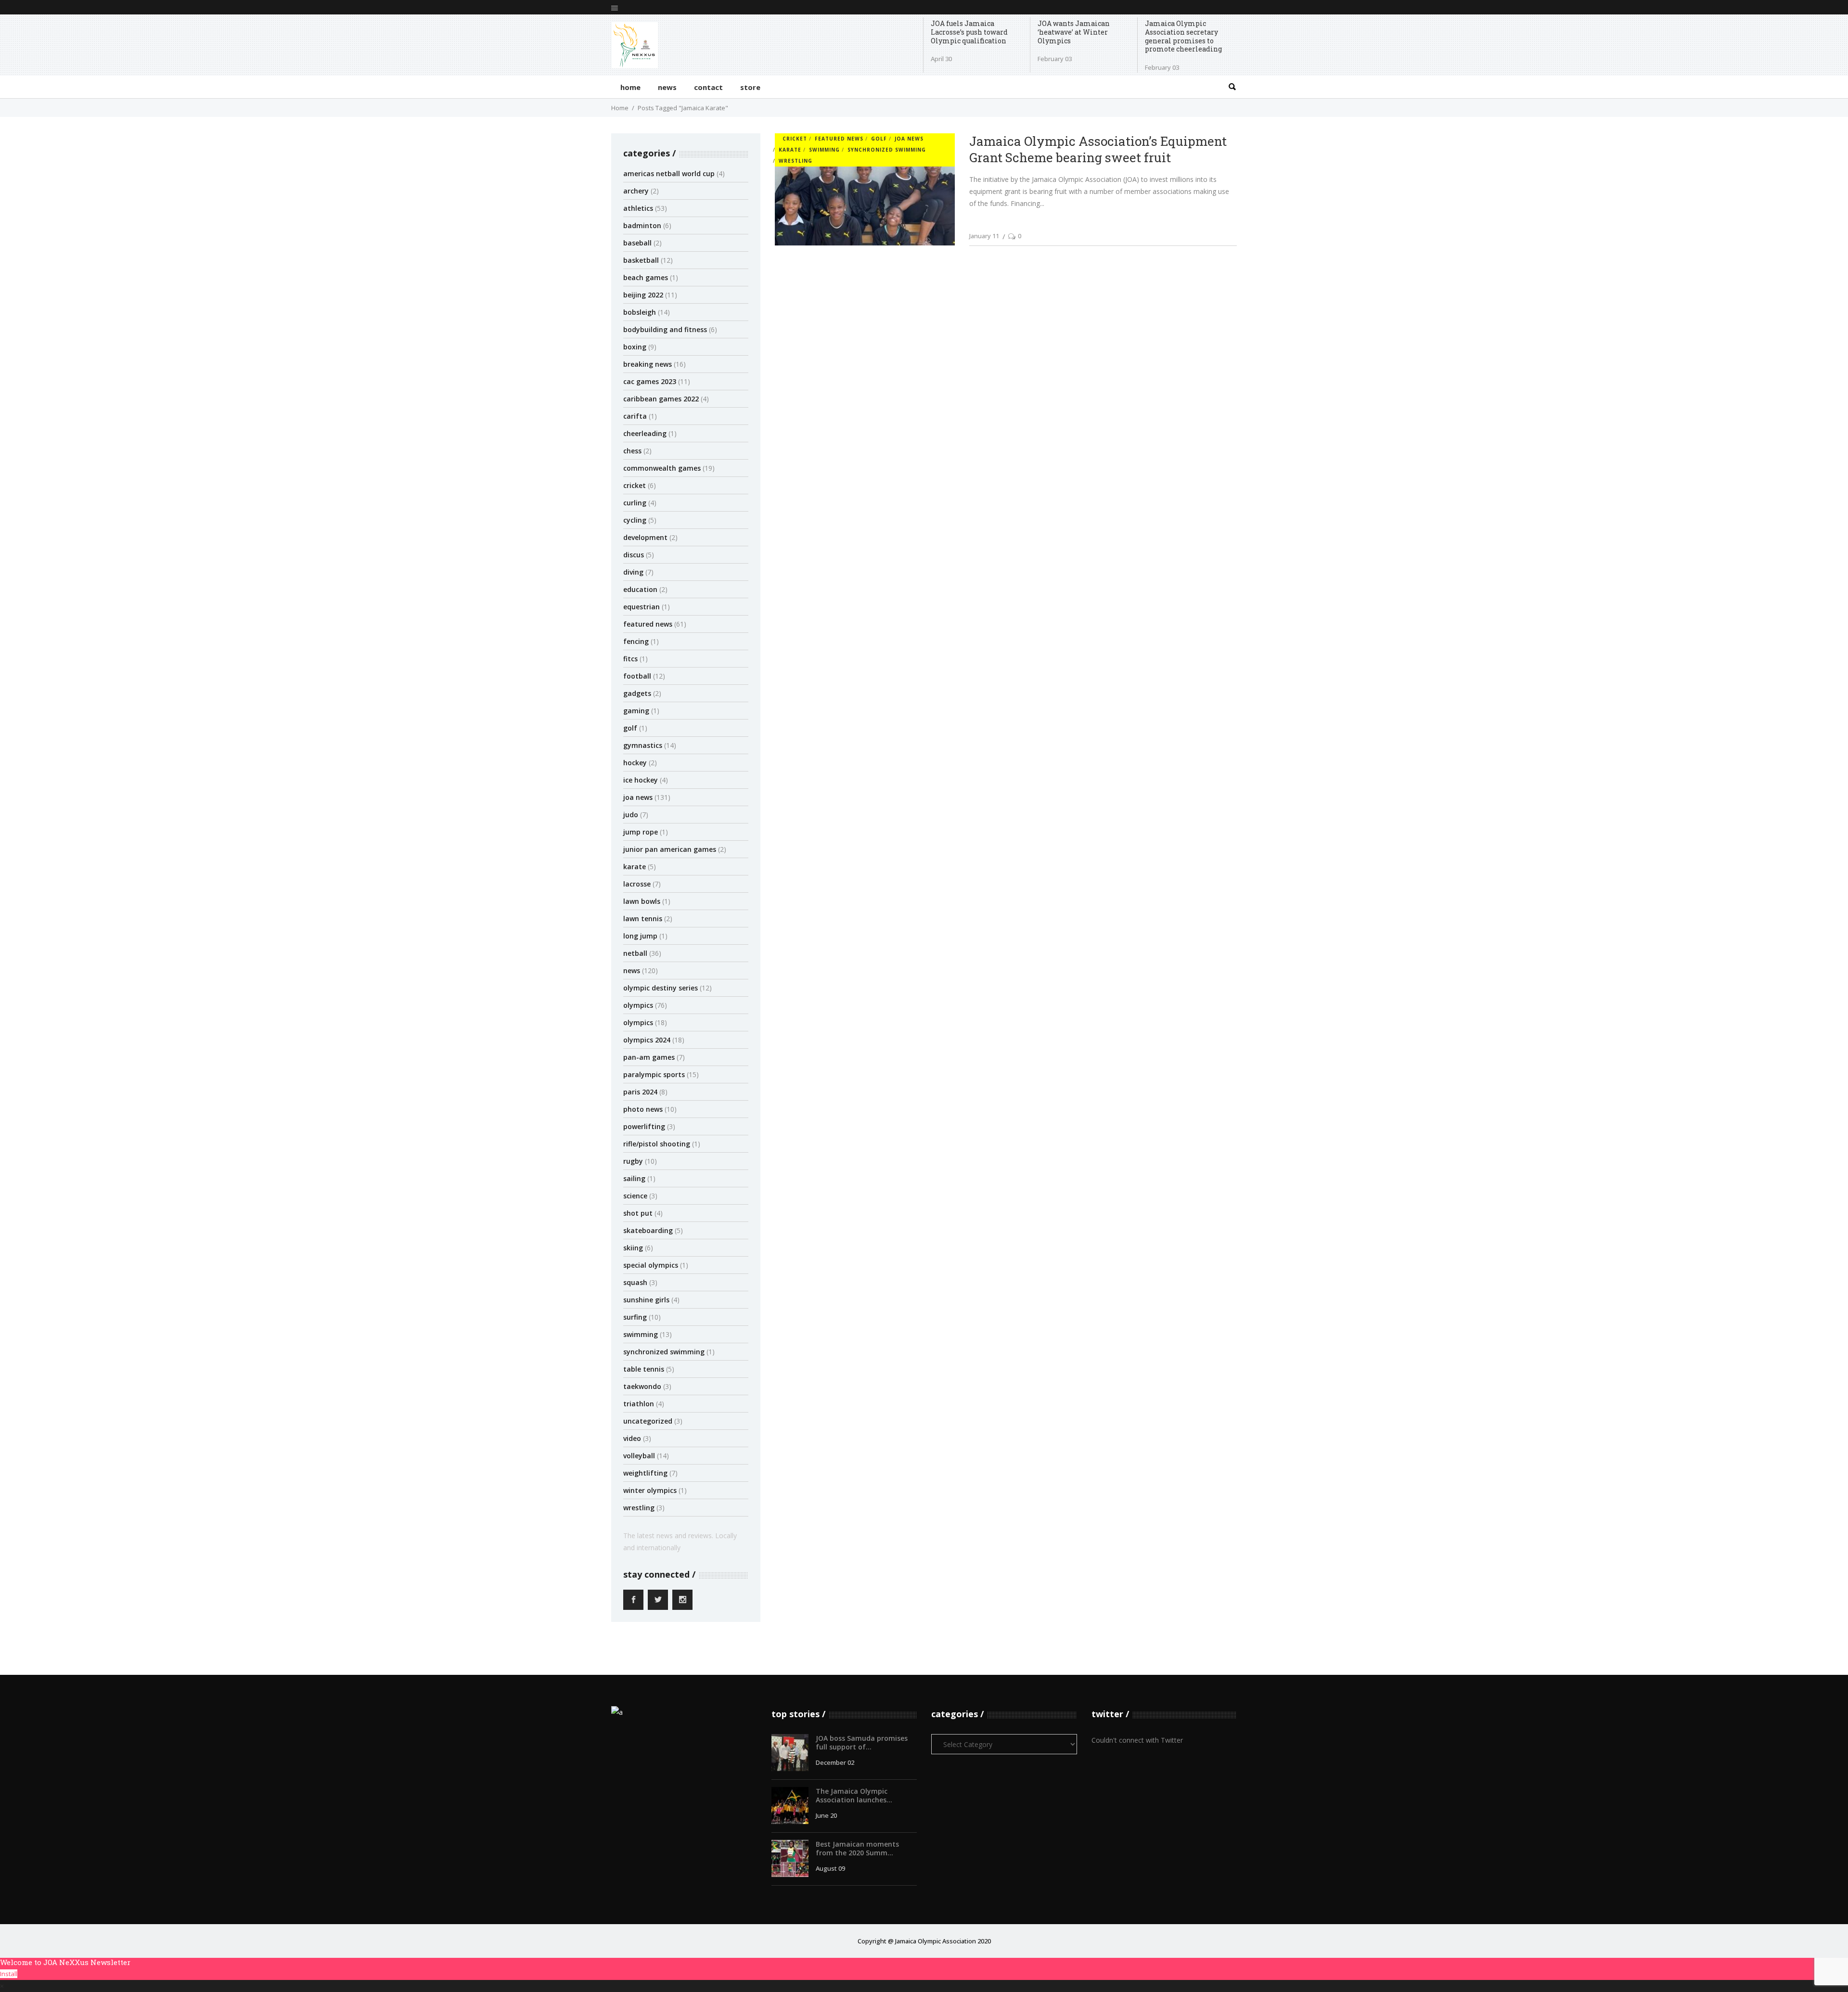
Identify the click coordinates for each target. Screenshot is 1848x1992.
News (632, 970)
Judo (631, 815)
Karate (635, 867)
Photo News (643, 1109)
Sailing (634, 1178)
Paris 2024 (640, 1092)
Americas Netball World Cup (669, 173)
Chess (632, 451)
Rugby (633, 1161)
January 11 (984, 236)
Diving (633, 572)
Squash (635, 1282)
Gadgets (637, 693)
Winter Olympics (650, 1490)
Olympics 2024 (647, 1040)
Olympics (638, 1005)
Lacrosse (637, 884)
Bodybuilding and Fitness (665, 329)
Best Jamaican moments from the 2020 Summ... (857, 1848)
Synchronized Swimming (664, 1352)
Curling (635, 503)
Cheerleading (645, 433)
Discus (634, 555)
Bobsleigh (640, 312)
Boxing (635, 347)
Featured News (648, 624)
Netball (635, 953)
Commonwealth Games (662, 468)
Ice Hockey (641, 780)
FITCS (630, 659)
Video (632, 1438)
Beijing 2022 (643, 295)
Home (620, 108)
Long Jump (640, 936)
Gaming (636, 711)
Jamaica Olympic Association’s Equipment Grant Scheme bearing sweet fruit (1098, 149)
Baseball (637, 243)
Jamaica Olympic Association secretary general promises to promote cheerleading (1183, 36)
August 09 (830, 1868)
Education (640, 589)
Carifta (635, 416)
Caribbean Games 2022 (661, 399)
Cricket (635, 485)
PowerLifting (644, 1126)
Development (645, 537)
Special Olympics (651, 1265)
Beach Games (646, 277)
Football (637, 676)
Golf (630, 728)
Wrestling (639, 1508)
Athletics (638, 208)
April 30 (941, 59)
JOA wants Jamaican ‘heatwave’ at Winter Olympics (1074, 32)
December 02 (835, 1762)
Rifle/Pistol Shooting (657, 1144)
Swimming (641, 1334)
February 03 (1055, 59)
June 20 (826, 1815)
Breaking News (648, 364)
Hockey (635, 763)
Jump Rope (641, 832)
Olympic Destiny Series (661, 988)
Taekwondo (642, 1386)
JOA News (638, 797)
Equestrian (642, 607)
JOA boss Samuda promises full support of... (862, 1742)
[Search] (1232, 87)
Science (635, 1196)
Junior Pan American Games (670, 849)
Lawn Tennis (643, 919)
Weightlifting (645, 1473)
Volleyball (639, 1456)
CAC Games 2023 (650, 381)
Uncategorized (648, 1421)
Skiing (633, 1248)
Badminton (642, 225)
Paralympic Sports (654, 1074)
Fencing (636, 641)
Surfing (635, 1317)
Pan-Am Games (649, 1057)
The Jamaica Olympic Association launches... (854, 1795)
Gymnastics (643, 745)
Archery (636, 191)
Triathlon (639, 1404)
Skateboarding (648, 1230)
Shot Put (638, 1213)
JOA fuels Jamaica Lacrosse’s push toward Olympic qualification (969, 32)
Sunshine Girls (646, 1300)
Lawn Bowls (642, 901)
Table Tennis (644, 1369)
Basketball (641, 260)
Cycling (635, 520)
